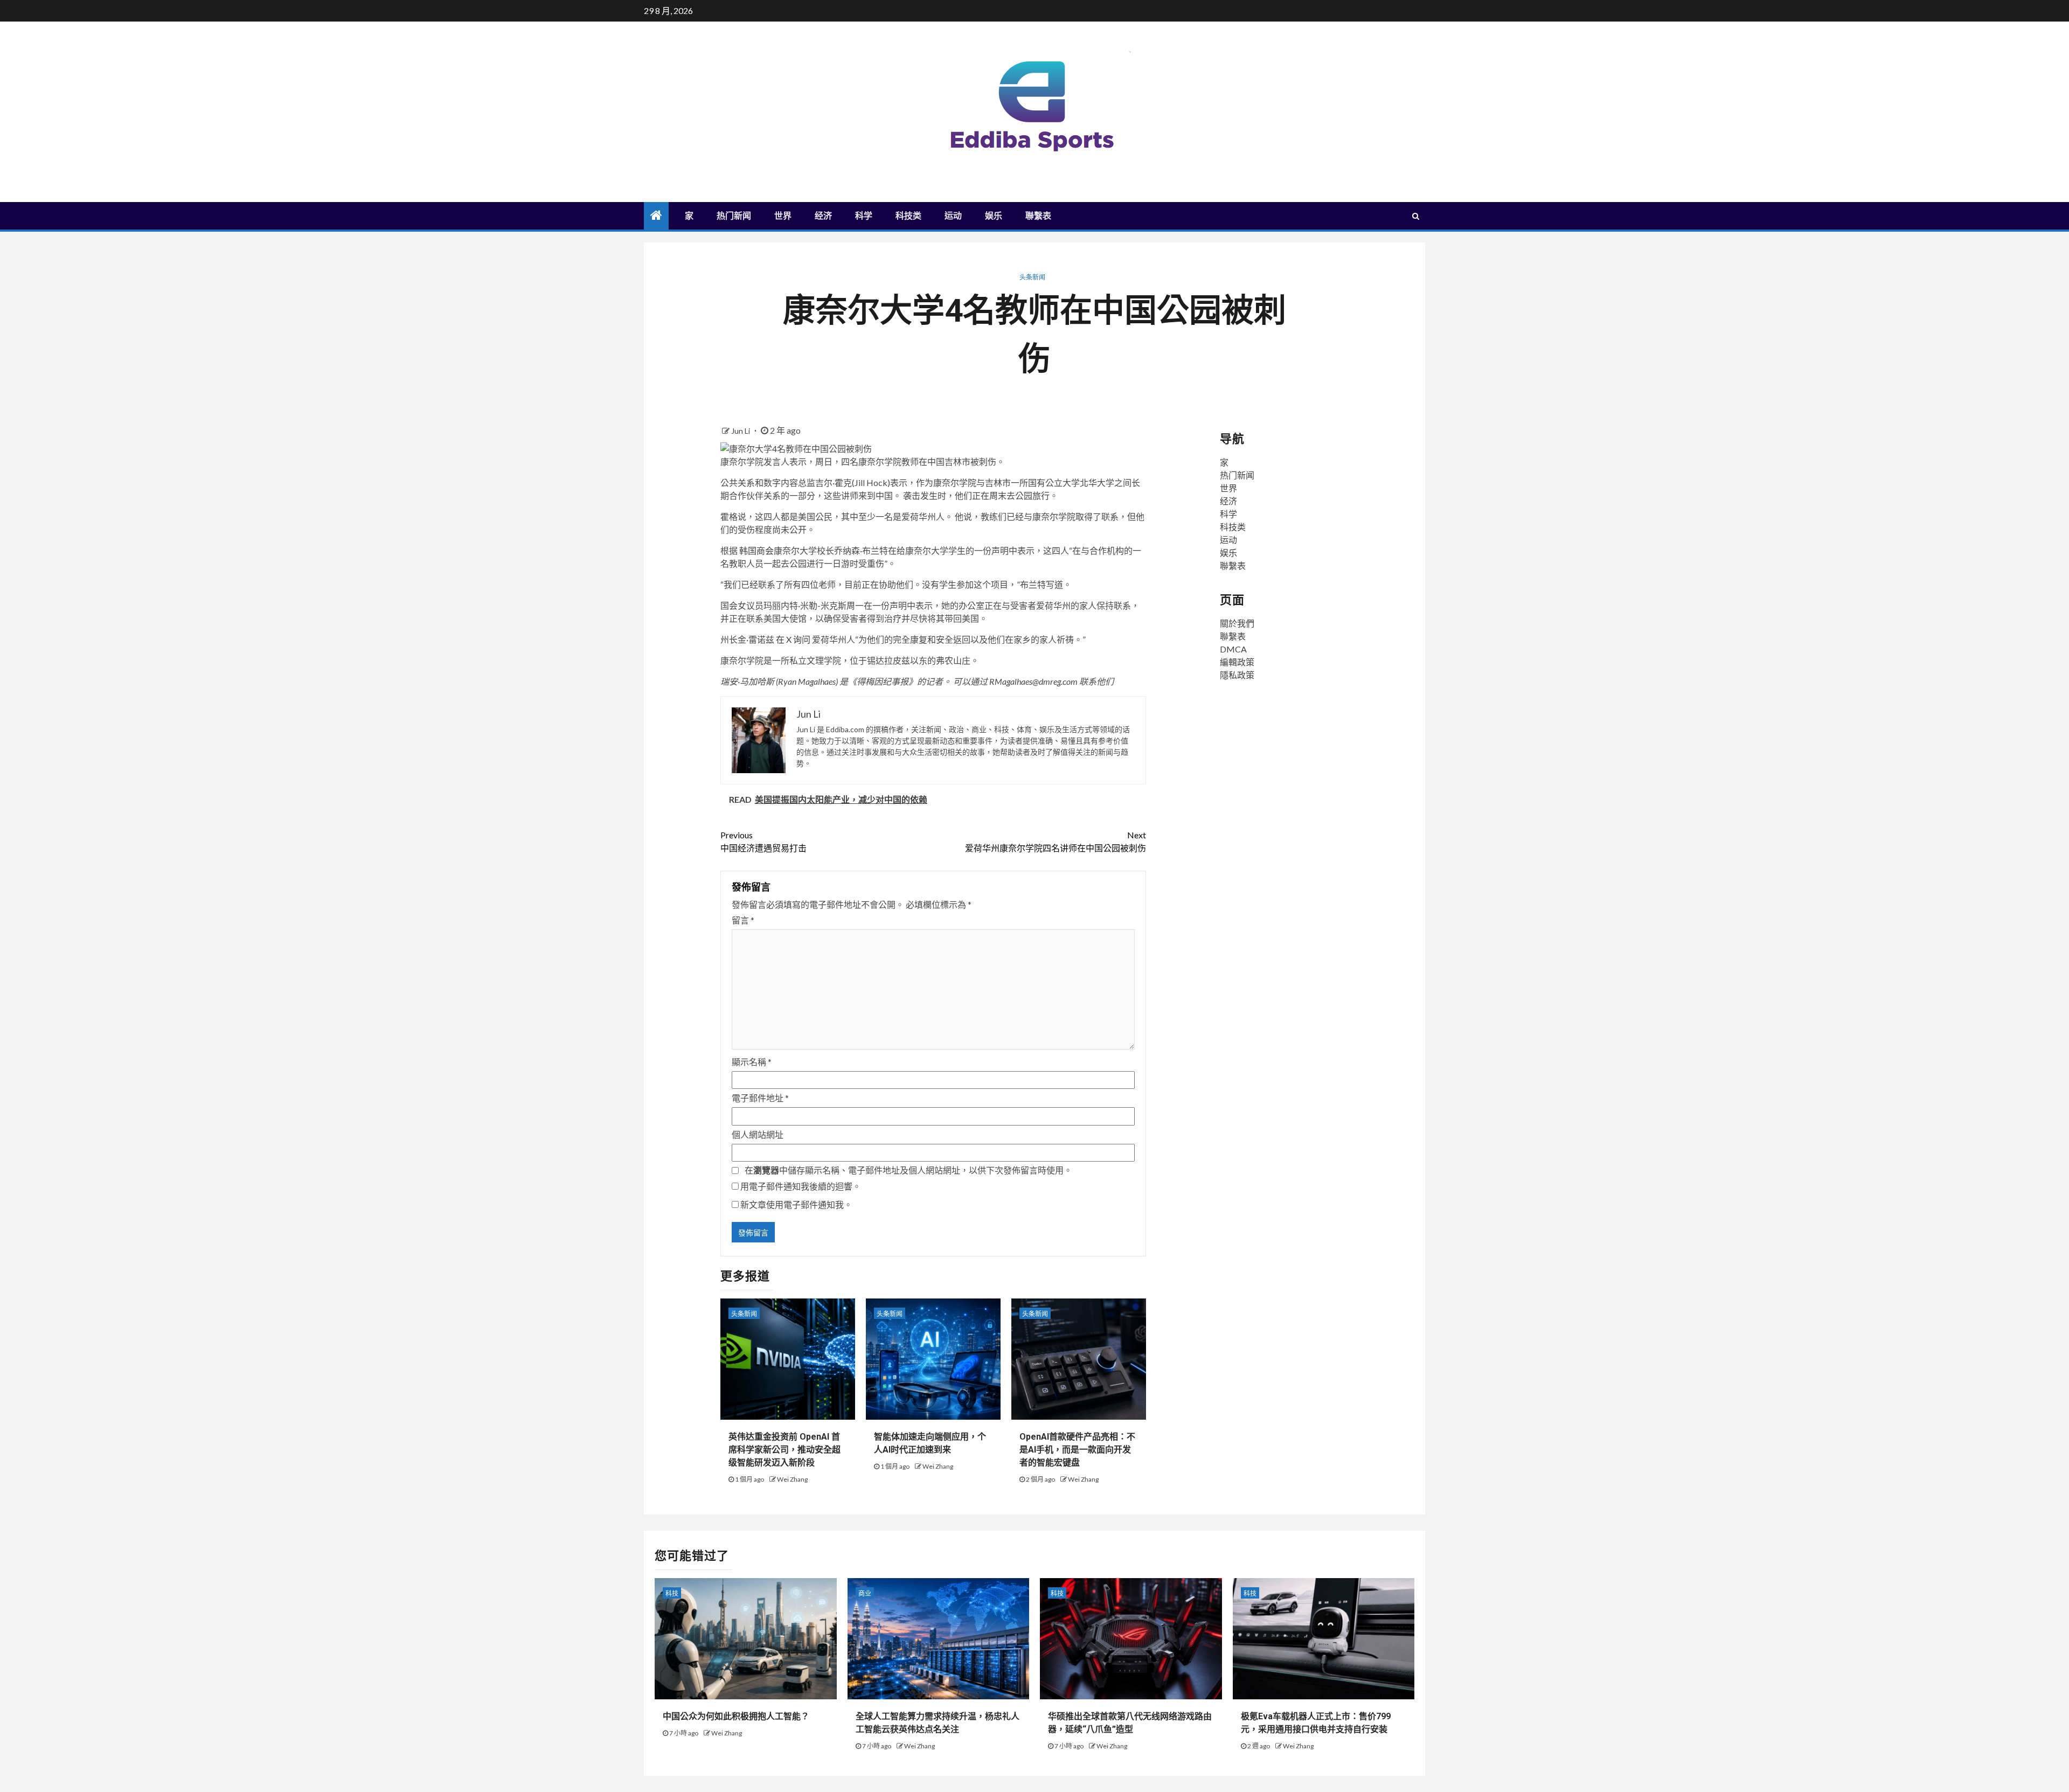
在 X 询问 (793, 639)
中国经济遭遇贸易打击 (763, 841)
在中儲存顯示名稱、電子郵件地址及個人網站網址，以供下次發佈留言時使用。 (908, 1170)
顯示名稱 (752, 1062)
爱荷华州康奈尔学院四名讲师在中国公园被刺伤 (1056, 841)
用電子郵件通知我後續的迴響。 (801, 1186)
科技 (672, 1593)
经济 (823, 216)
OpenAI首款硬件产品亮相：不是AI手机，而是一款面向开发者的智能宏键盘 (1077, 1450)
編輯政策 (1237, 662)
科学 (864, 216)
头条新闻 (1032, 277)
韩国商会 (756, 550)
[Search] (1416, 216)
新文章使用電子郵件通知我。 (796, 1204)
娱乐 (994, 216)
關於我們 (1237, 623)
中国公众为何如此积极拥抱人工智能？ (736, 1716)
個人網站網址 (758, 1134)
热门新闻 (734, 216)
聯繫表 (1038, 216)
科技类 (908, 216)
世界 (783, 216)
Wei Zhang (792, 1479)
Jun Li (741, 431)
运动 (953, 216)
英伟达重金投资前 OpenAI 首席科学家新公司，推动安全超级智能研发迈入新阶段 (784, 1450)
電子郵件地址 (760, 1098)
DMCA (1233, 649)
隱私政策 (1237, 675)
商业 (865, 1593)
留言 (743, 920)
